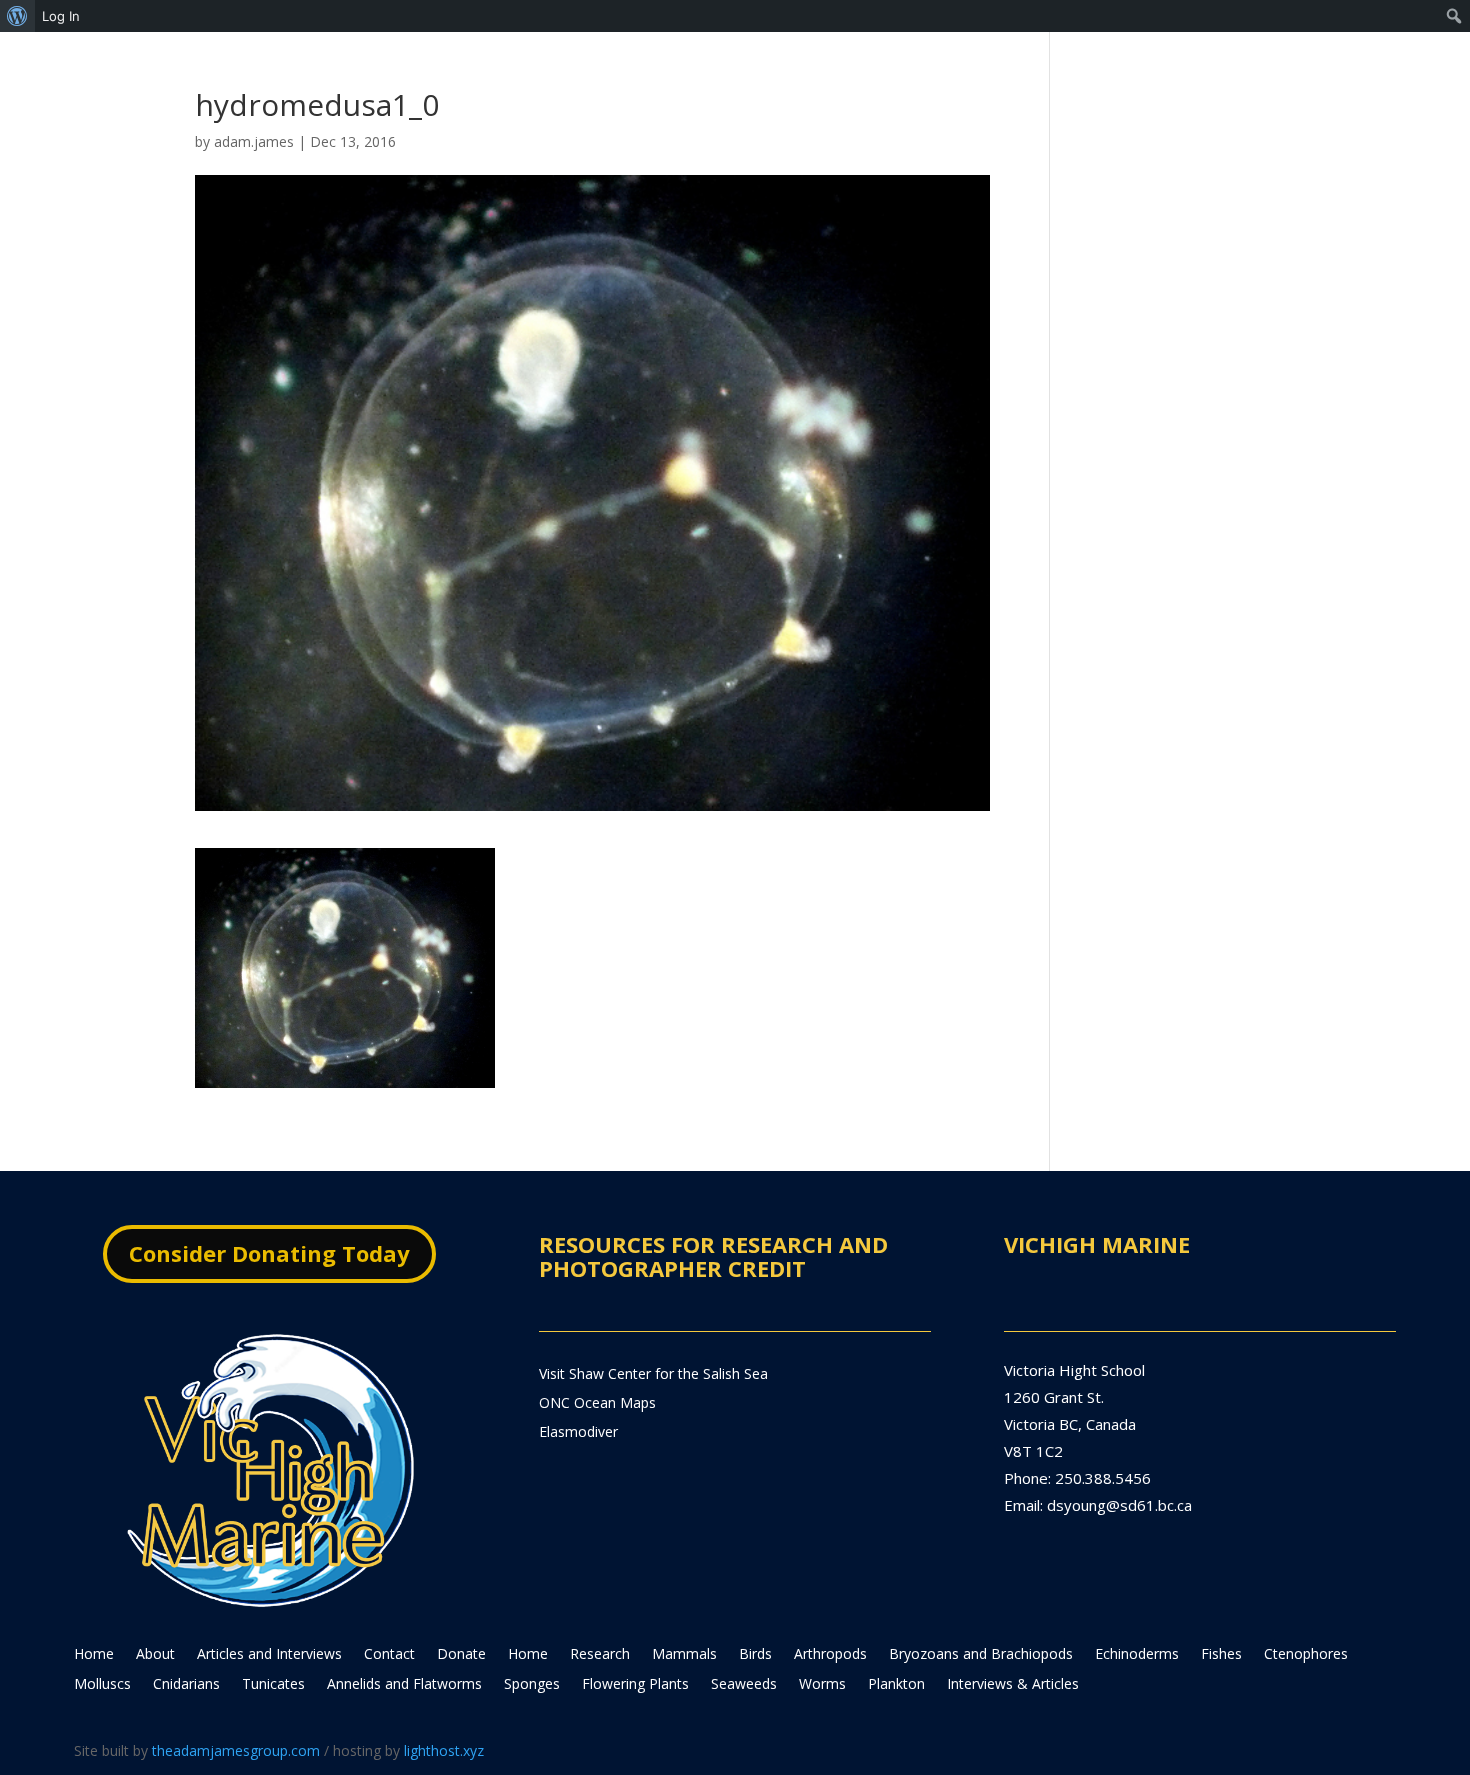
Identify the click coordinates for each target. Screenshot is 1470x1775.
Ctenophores (1306, 1655)
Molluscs (102, 1685)
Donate (461, 1655)
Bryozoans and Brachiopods (981, 1655)
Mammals (684, 1655)
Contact (389, 1655)
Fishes (1221, 1655)
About (155, 1655)
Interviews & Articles (1013, 1685)
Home (94, 1655)
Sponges (532, 1685)
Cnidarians (186, 1685)
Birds (755, 1655)
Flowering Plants (635, 1685)
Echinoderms (1137, 1655)
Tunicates (273, 1685)
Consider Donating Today (269, 1253)
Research (600, 1655)
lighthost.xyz (444, 1750)
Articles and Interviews (269, 1655)
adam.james (254, 141)
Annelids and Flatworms (404, 1685)
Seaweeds (744, 1685)
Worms (822, 1685)
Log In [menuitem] (61, 16)
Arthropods (830, 1655)
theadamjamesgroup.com (236, 1750)
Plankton (896, 1685)
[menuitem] (17, 16)
